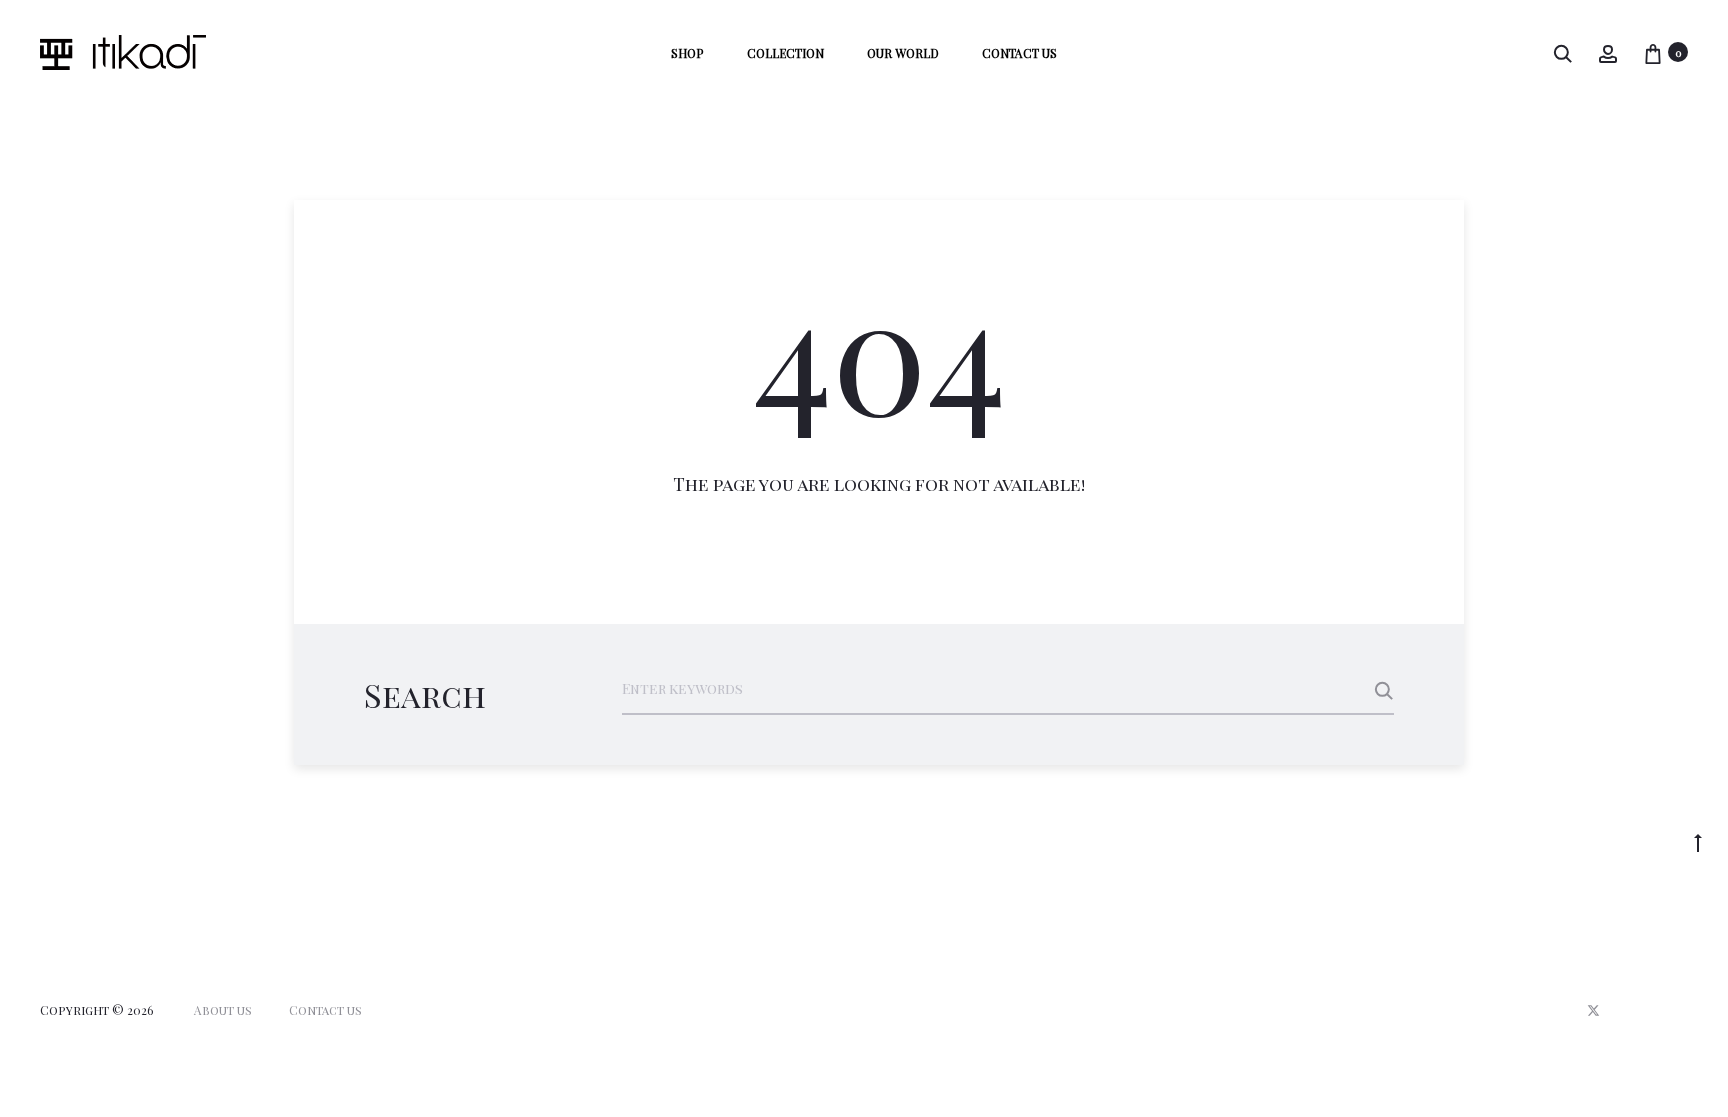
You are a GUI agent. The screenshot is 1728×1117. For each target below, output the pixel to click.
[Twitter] (1593, 1011)
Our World (903, 53)
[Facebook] (1638, 1011)
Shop (687, 53)
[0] (1653, 52)
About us (223, 1010)
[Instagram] (1682, 1011)
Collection (785, 53)
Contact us (1019, 53)
